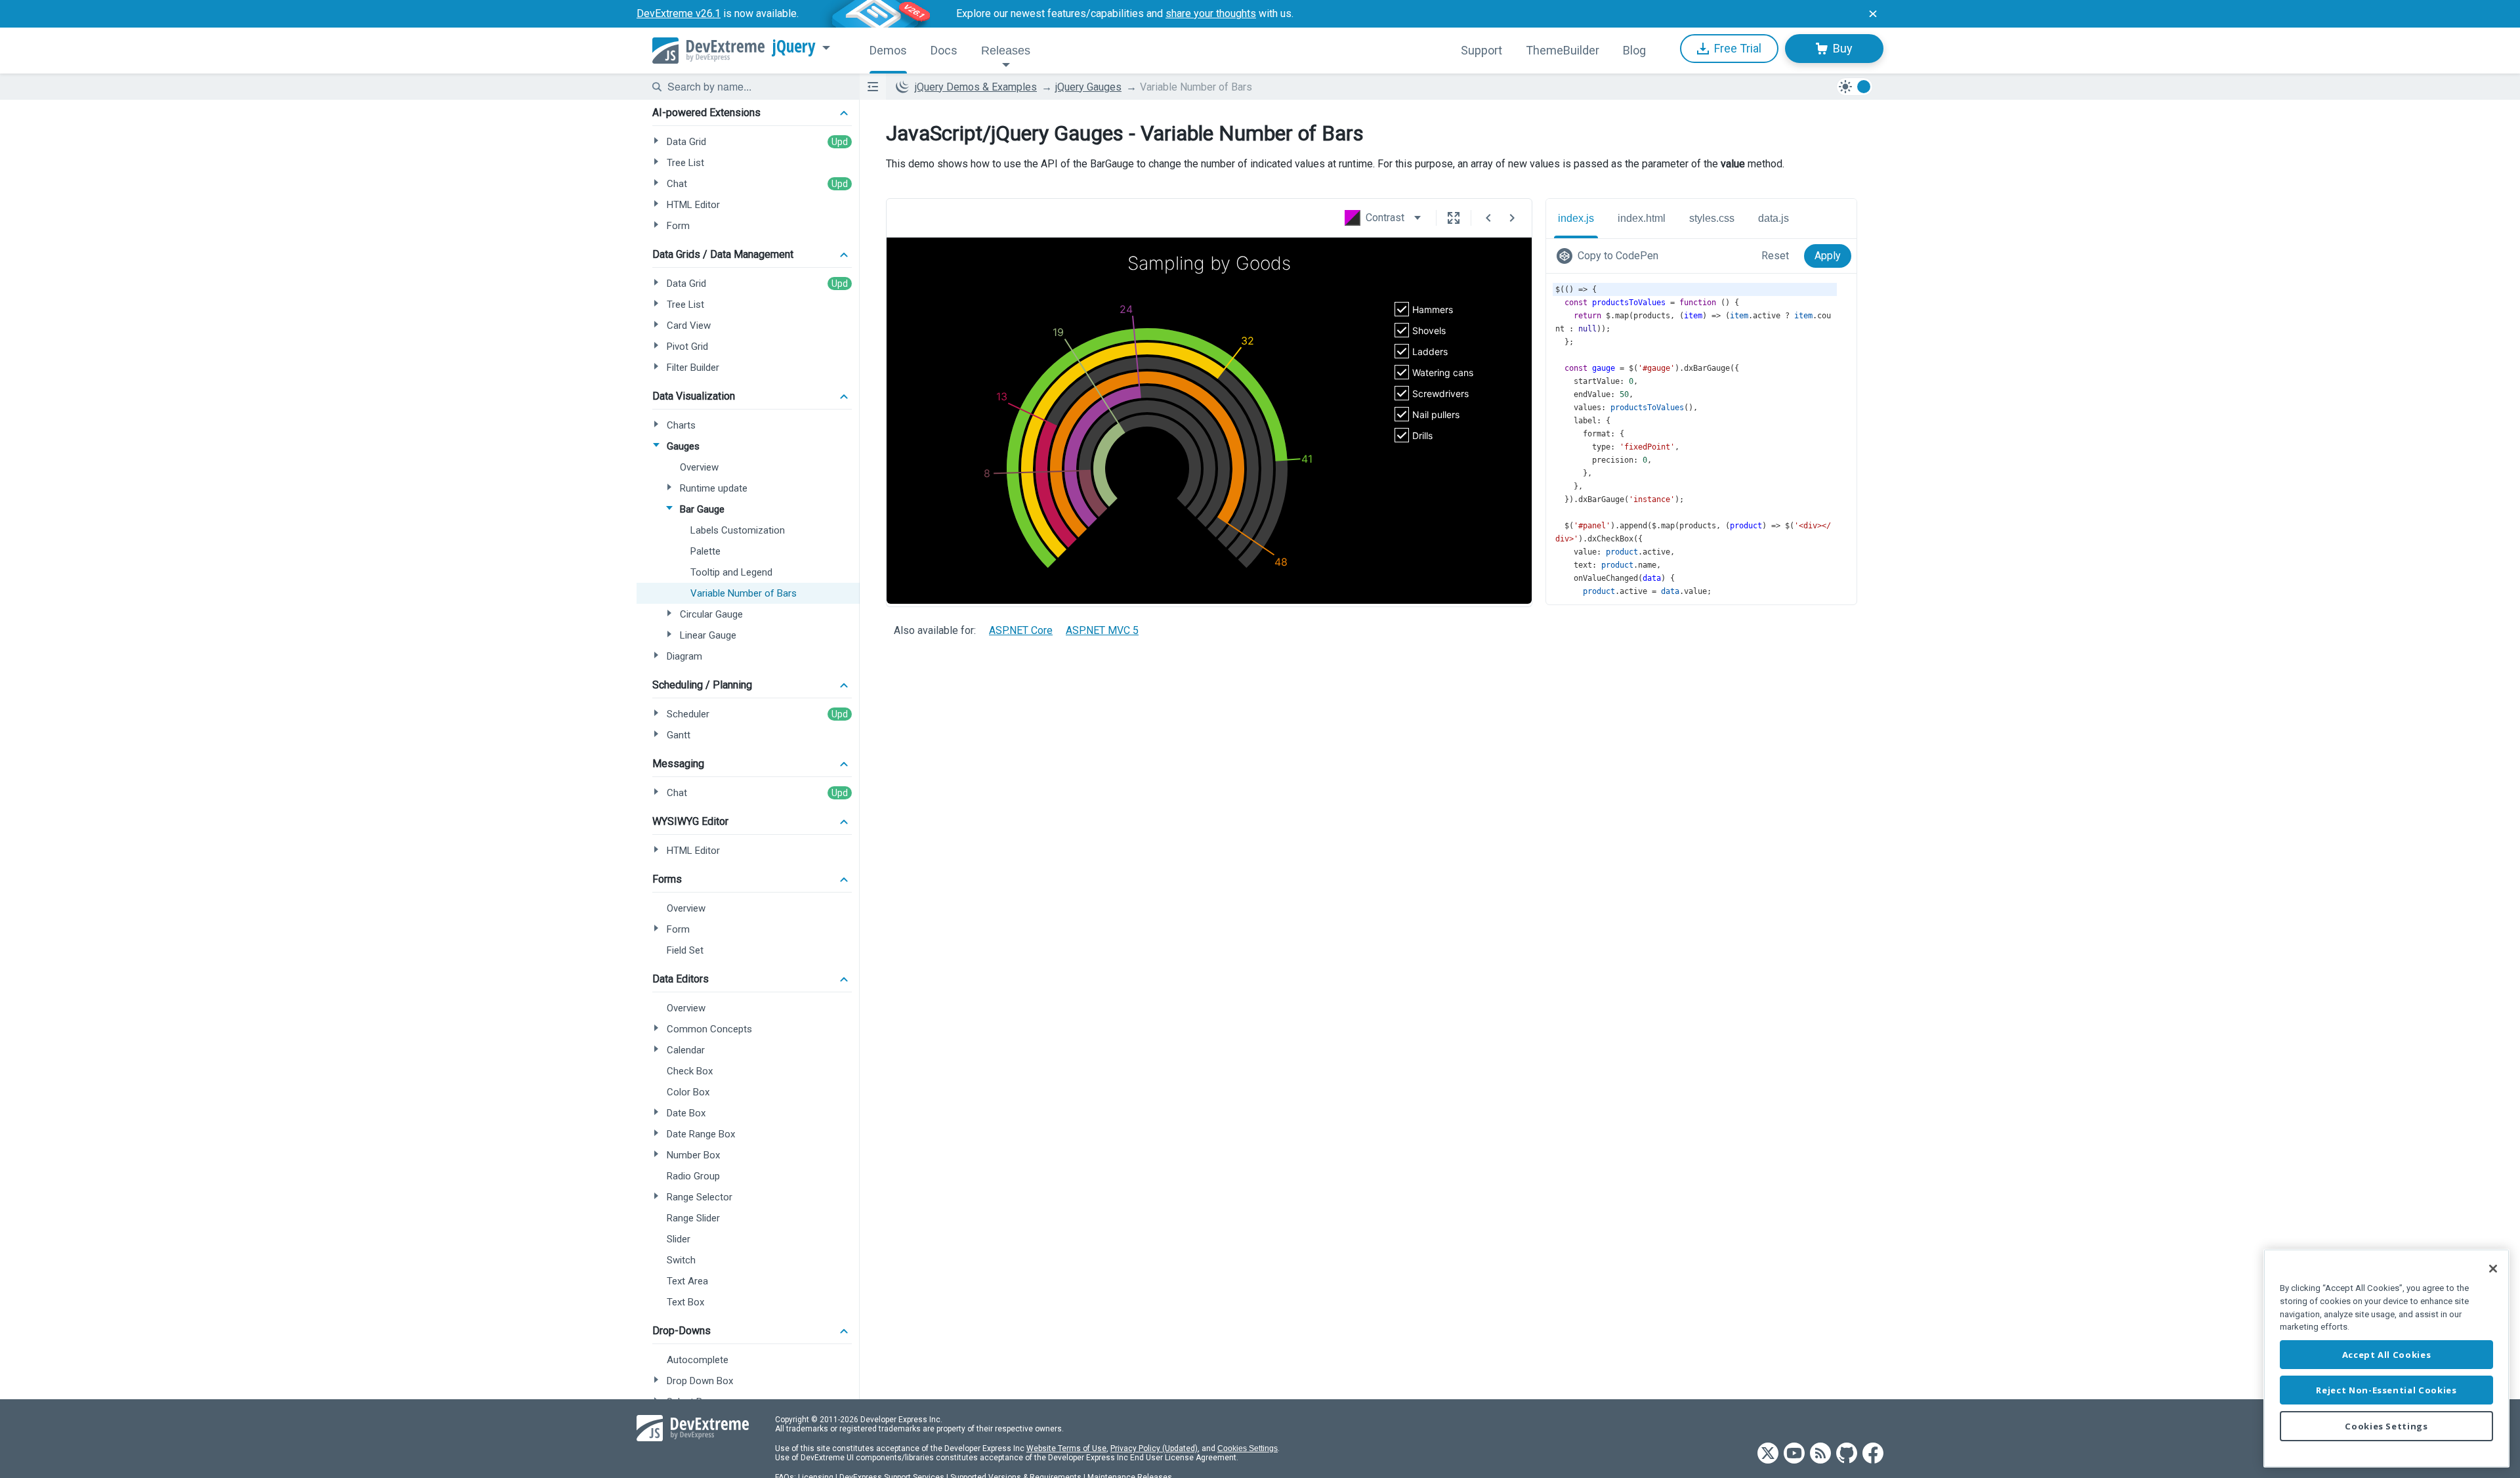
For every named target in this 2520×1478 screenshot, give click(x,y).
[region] (2386, 1358)
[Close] (2493, 1269)
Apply (1828, 256)
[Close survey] (1873, 14)
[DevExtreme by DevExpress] (708, 51)
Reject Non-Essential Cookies (2386, 1390)
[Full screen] (1454, 218)
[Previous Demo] (1488, 218)
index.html (1642, 218)
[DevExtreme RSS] (1820, 1454)
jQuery (794, 47)
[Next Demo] (1512, 218)
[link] (1610, 256)
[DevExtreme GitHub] (1847, 1454)
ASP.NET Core (1021, 630)
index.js (1576, 218)
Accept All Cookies (2387, 1355)
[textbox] (755, 87)
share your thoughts (1211, 13)
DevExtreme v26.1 (679, 13)
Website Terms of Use (1066, 1448)
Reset (1775, 256)
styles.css (1712, 218)
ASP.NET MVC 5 (1102, 630)
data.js (1774, 218)
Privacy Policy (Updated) (1154, 1448)
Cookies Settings (1248, 1448)
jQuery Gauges (1088, 87)
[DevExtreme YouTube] (1794, 1454)
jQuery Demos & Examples (976, 87)
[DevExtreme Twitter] (1768, 1454)
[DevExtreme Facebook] (1873, 1454)
